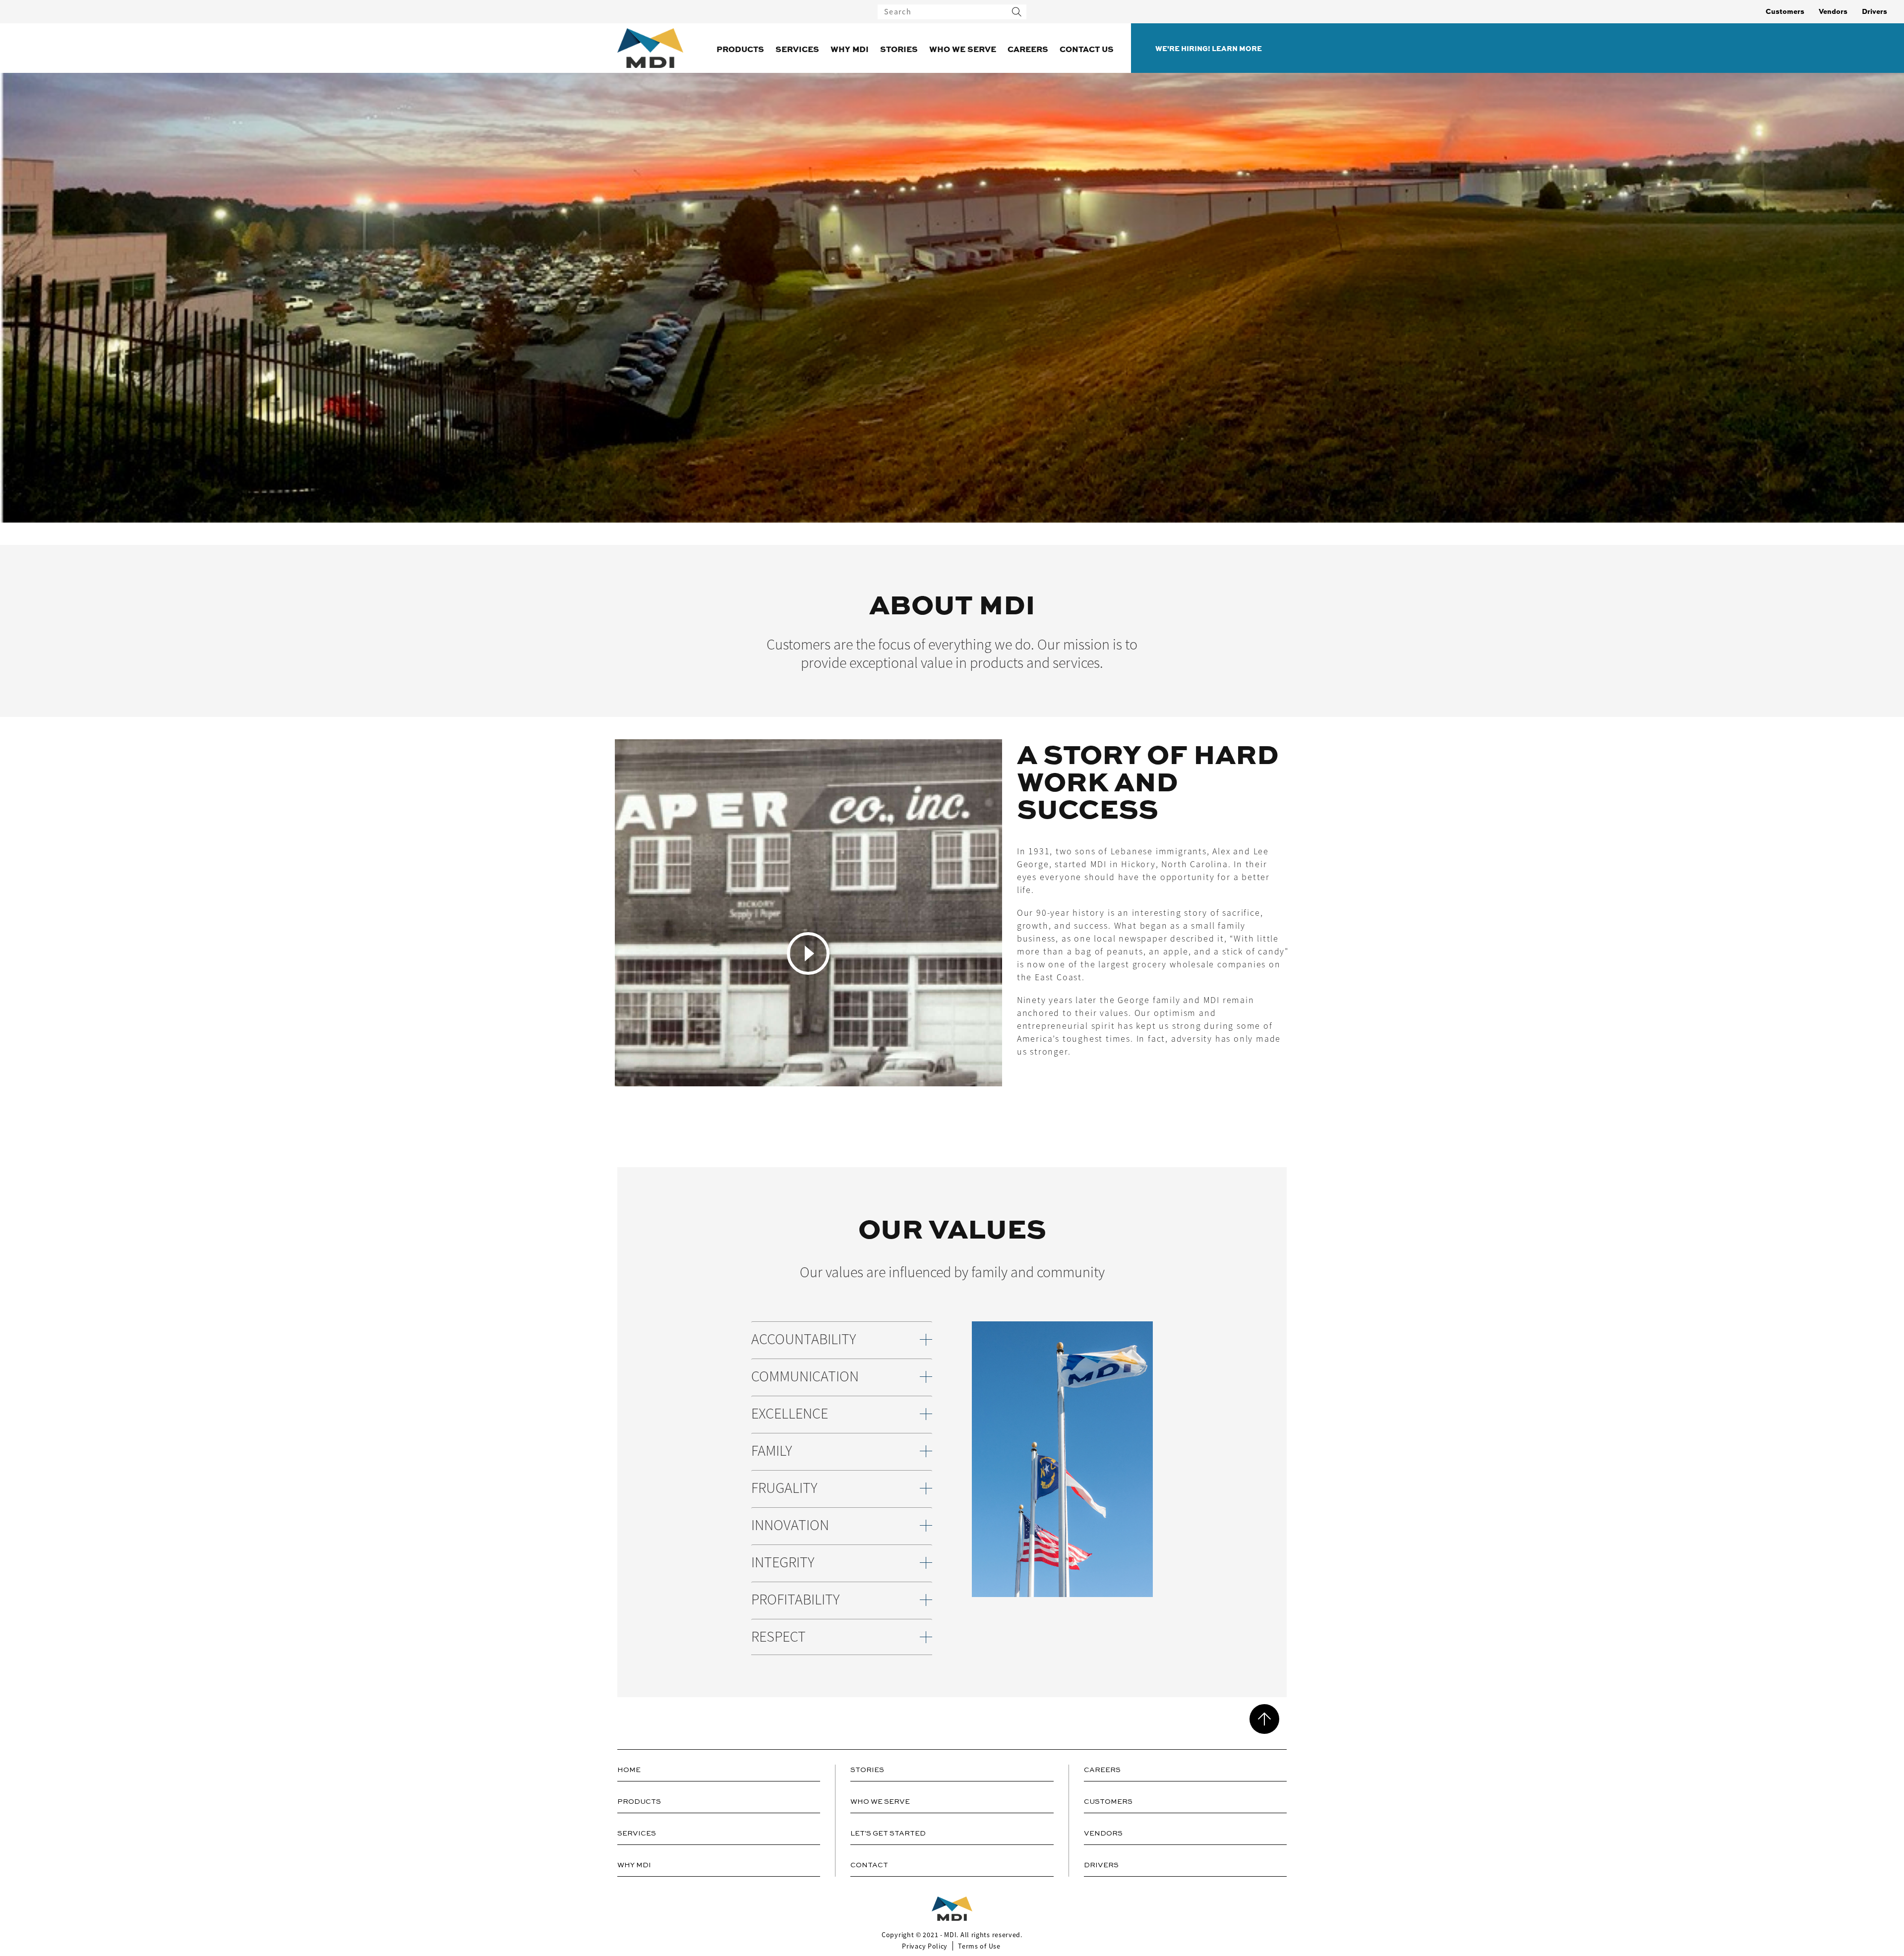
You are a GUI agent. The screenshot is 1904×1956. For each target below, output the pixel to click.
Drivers (1874, 11)
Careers (1028, 49)
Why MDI (850, 49)
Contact (869, 1865)
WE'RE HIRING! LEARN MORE (1209, 48)
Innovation (790, 1525)
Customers (1785, 11)
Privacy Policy (925, 1946)
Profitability (795, 1600)
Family (772, 1451)
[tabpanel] (952, 953)
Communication (805, 1377)
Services (797, 49)
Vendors (1833, 11)
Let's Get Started (888, 1834)
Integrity (783, 1563)
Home (629, 1770)
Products (740, 49)
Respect (778, 1637)
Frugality (784, 1488)
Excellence (790, 1414)
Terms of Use (979, 1946)
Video (808, 953)
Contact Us (1087, 49)
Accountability (803, 1339)
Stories (899, 49)
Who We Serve (963, 49)
